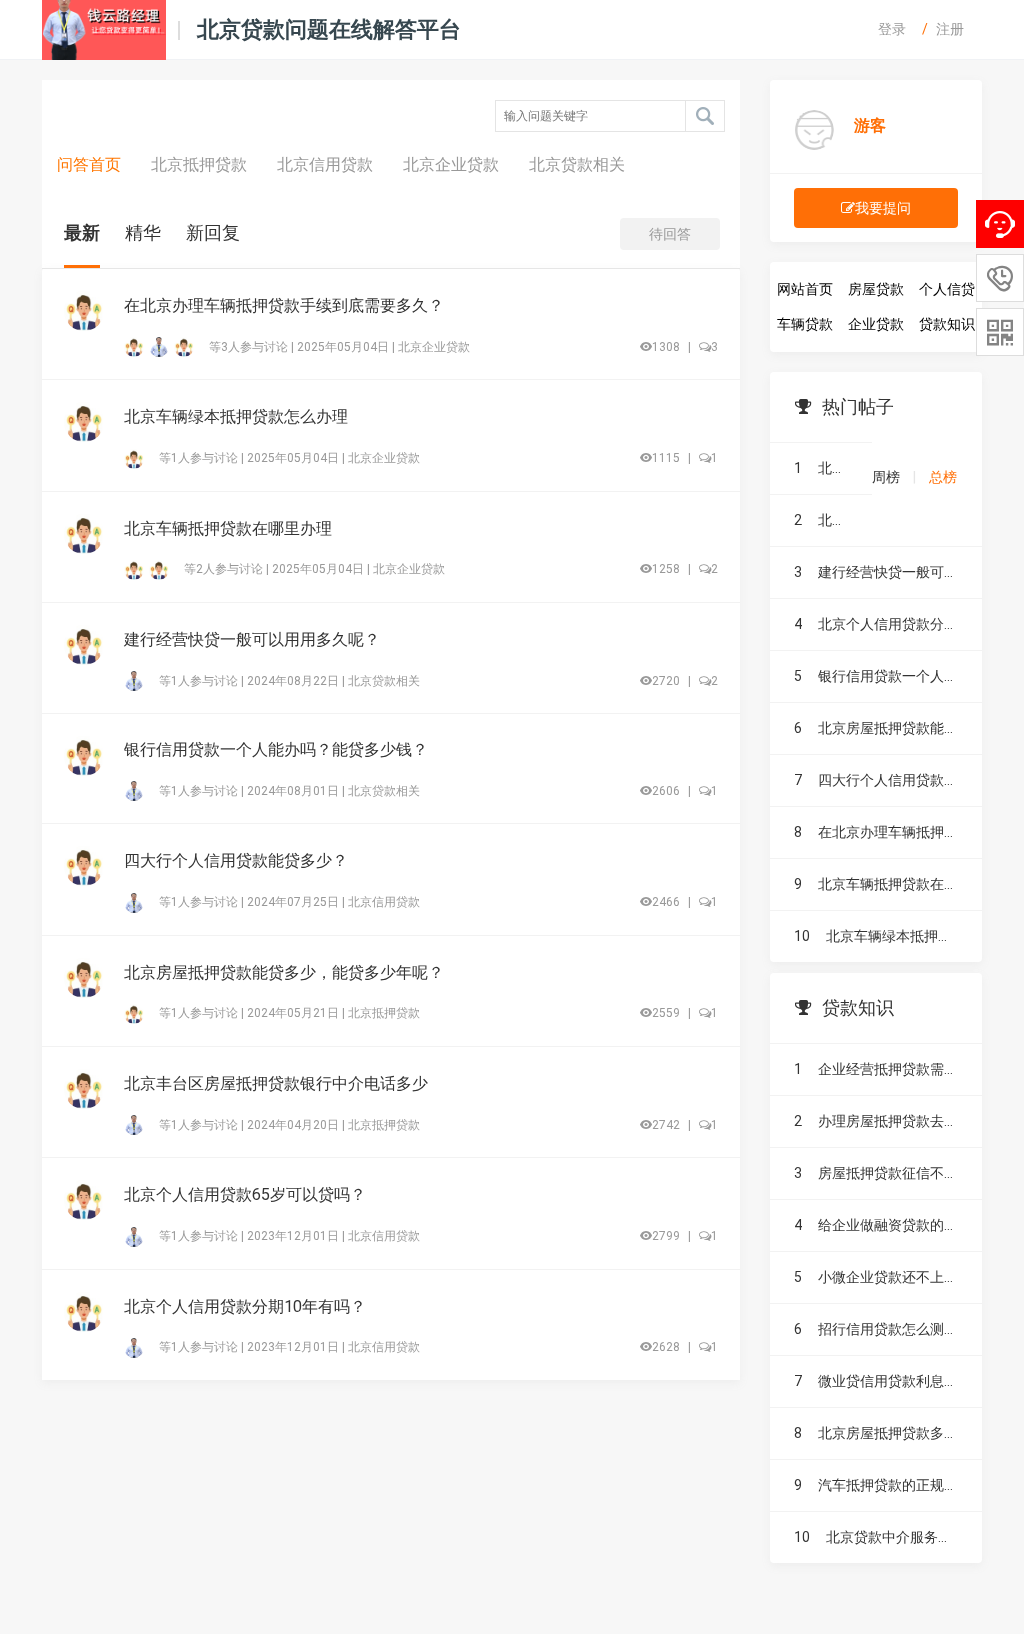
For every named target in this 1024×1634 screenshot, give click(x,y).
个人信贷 (947, 289)
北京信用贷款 (325, 164)
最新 (82, 232)
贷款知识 (947, 324)
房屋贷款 (876, 289)
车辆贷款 (805, 324)
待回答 (670, 234)
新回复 (213, 232)
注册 (950, 29)
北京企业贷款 (451, 164)
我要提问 (883, 208)
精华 (143, 232)
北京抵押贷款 (199, 164)
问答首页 (89, 164)
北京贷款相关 (577, 164)
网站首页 (805, 289)
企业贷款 (876, 324)
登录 (892, 29)
